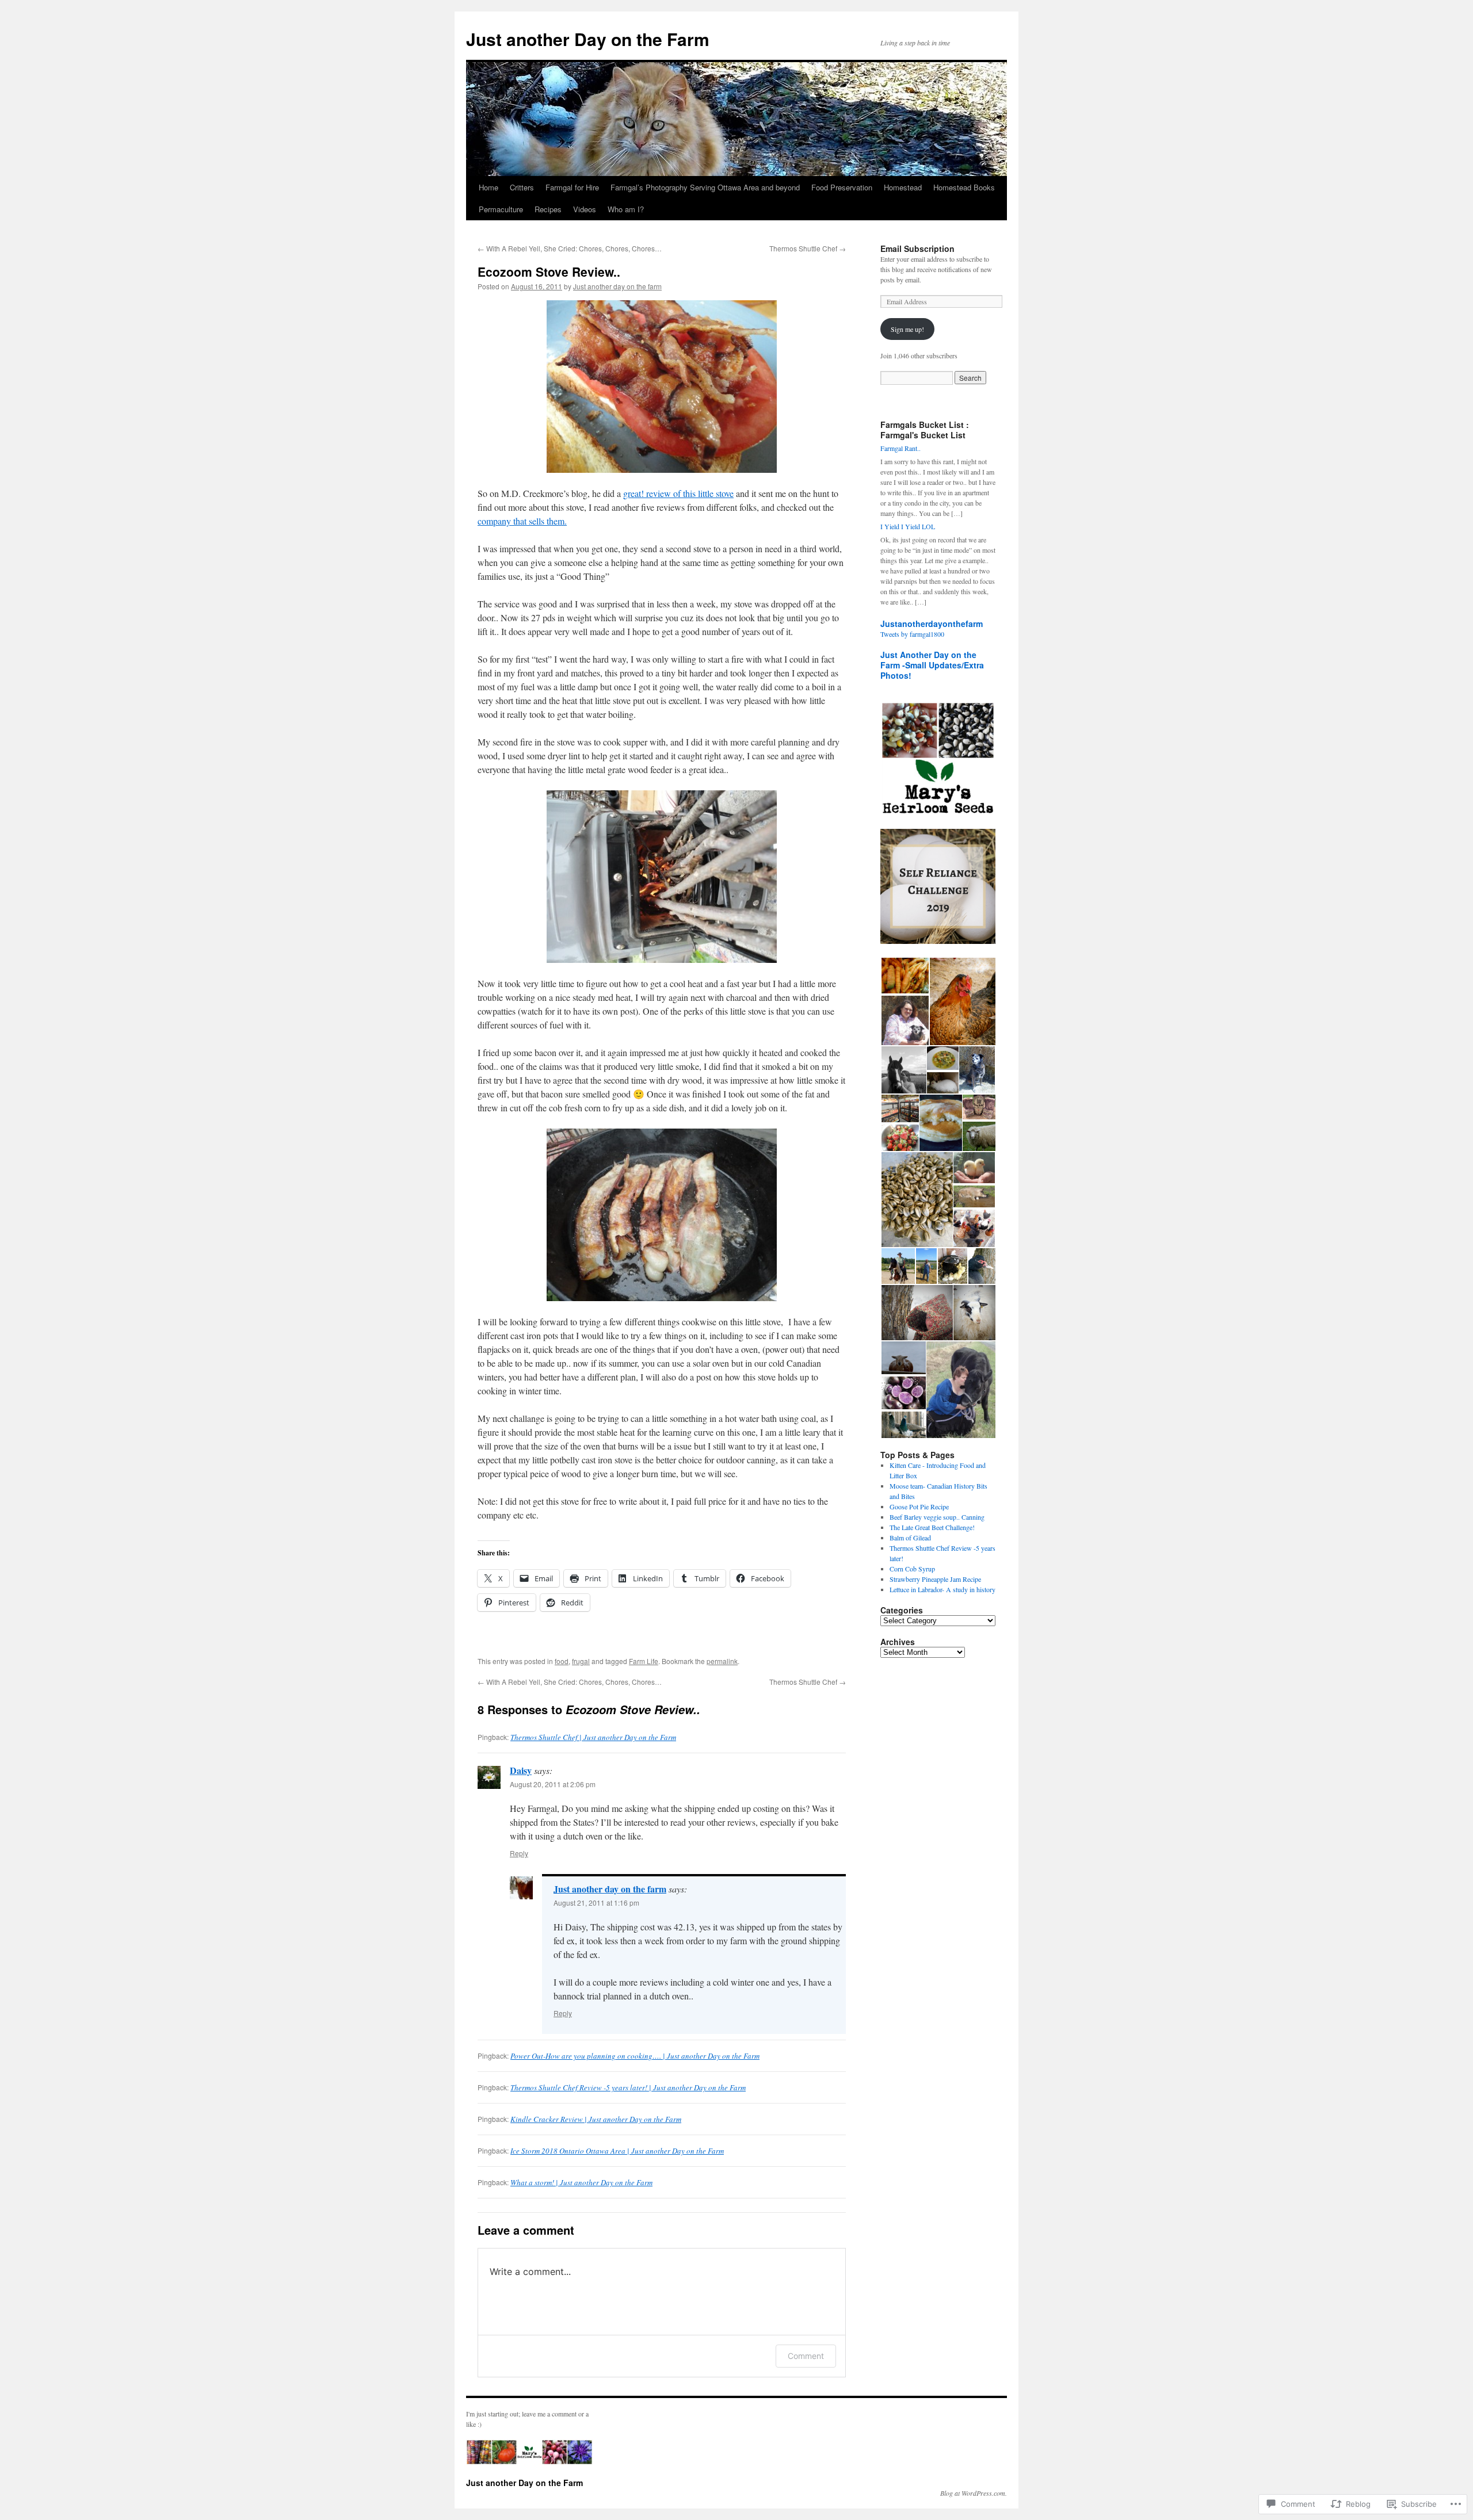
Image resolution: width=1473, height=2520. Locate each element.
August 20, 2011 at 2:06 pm (553, 1784)
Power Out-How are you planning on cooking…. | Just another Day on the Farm (635, 2056)
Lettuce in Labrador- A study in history (942, 1589)
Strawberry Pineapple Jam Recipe (935, 1579)
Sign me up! (907, 329)
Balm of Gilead (910, 1538)
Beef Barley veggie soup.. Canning (937, 1517)
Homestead (903, 187)
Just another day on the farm (617, 286)
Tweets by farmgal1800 (912, 634)
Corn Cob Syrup (912, 1569)
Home (489, 187)
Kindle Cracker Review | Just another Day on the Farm (596, 2119)
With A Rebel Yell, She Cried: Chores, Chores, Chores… (570, 248)
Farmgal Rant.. (900, 448)
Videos (585, 209)
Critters (522, 187)
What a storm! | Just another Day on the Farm (581, 2182)
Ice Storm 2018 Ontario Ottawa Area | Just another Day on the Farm (617, 2151)
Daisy (521, 1770)
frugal (581, 1661)
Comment (806, 2356)
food (562, 1661)
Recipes (548, 209)
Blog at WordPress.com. (974, 2493)
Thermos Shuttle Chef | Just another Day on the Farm (593, 1737)
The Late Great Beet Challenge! (932, 1527)
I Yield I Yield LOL (908, 526)
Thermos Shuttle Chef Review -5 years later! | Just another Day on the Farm (628, 2087)
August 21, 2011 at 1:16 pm (596, 1903)
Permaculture (501, 209)
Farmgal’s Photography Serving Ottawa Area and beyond (705, 187)
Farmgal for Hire (572, 187)
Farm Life (644, 1661)
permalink (722, 1661)
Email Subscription (917, 248)
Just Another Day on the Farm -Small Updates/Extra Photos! (932, 665)
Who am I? (626, 209)
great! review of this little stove (678, 493)
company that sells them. (522, 521)
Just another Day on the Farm (588, 39)
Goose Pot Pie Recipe (919, 1506)
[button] (905, 976)
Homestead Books (964, 187)
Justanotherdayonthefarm (932, 624)
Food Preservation (842, 187)
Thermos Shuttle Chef (808, 248)
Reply (519, 1853)
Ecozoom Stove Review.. (549, 271)
